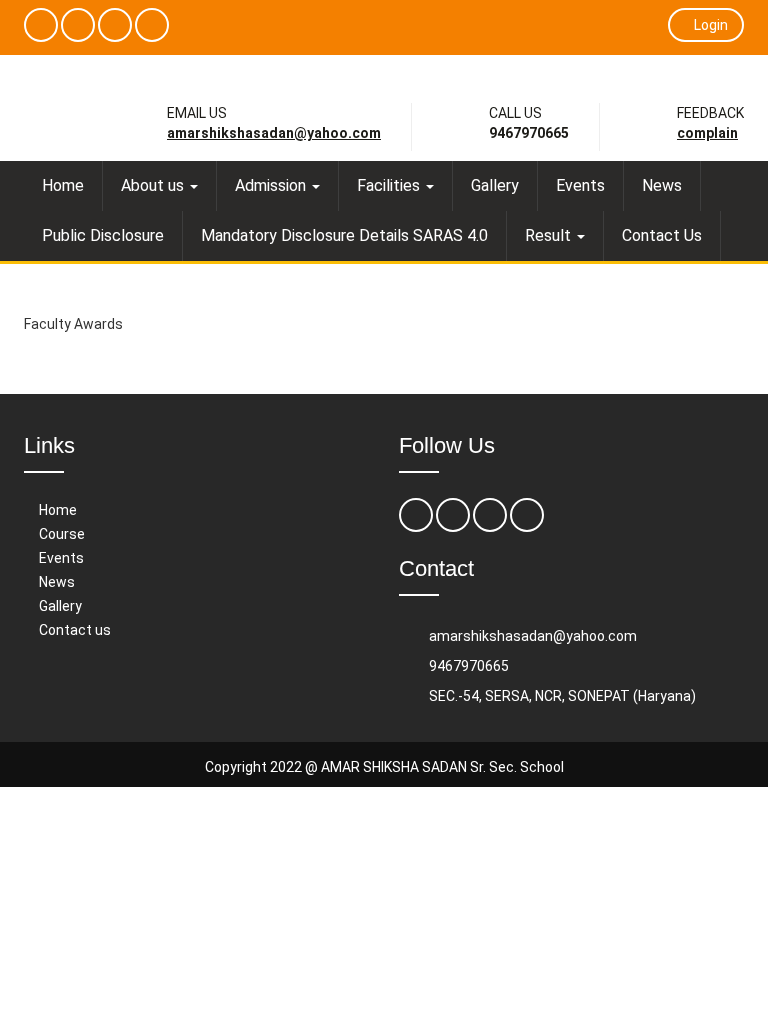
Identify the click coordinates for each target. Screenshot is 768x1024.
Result (550, 235)
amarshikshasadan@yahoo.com (274, 133)
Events (580, 185)
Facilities (390, 185)
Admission (272, 185)
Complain (707, 133)
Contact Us (662, 235)
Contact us (75, 630)
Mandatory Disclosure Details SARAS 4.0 (344, 235)
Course (62, 534)
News (662, 185)
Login (711, 25)
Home (63, 185)
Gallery (495, 185)
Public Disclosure (103, 235)
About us (154, 185)
